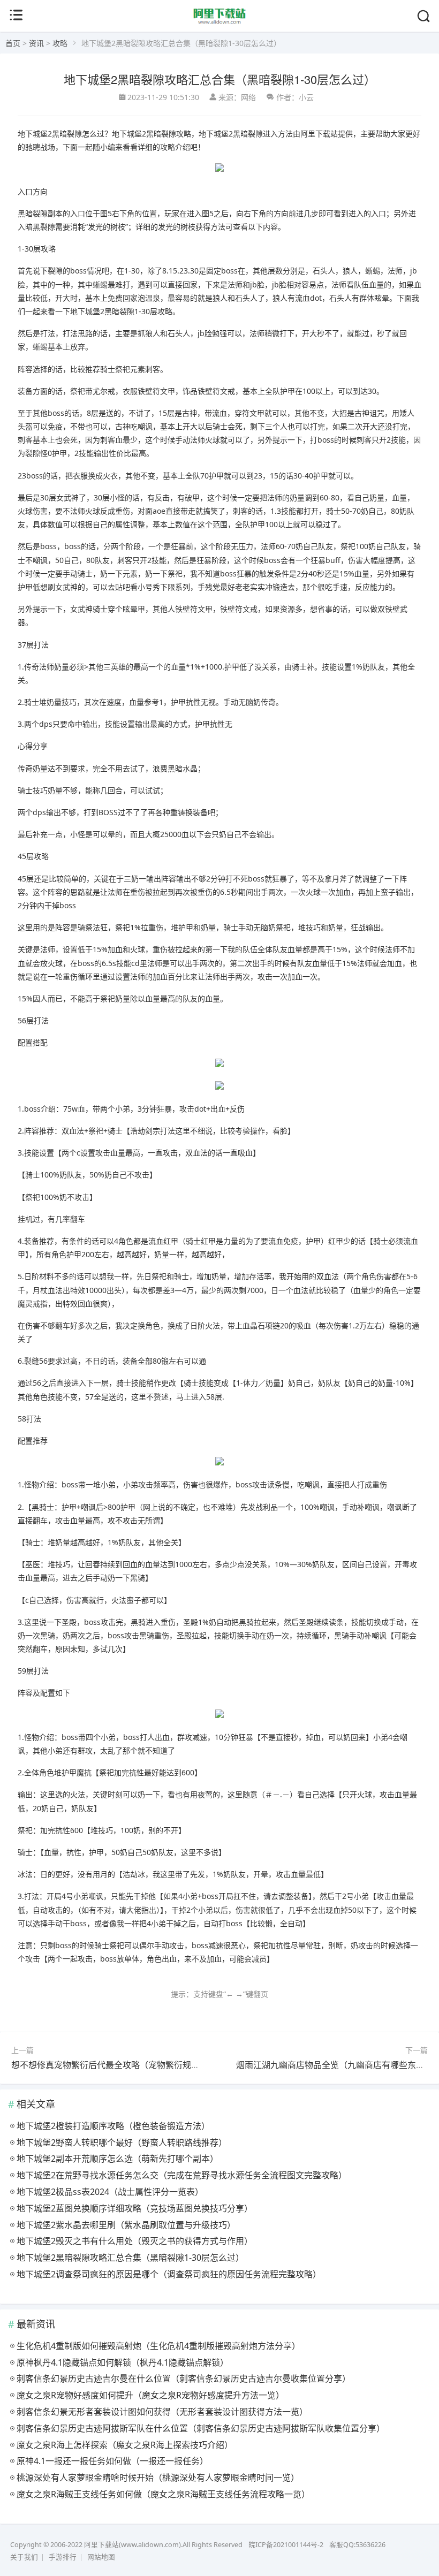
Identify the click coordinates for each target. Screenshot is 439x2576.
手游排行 (63, 2557)
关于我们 (24, 2557)
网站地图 (101, 2557)
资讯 (36, 43)
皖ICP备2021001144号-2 (286, 2545)
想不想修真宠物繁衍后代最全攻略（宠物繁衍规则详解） (118, 2065)
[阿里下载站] (220, 22)
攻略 (60, 43)
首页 (13, 43)
